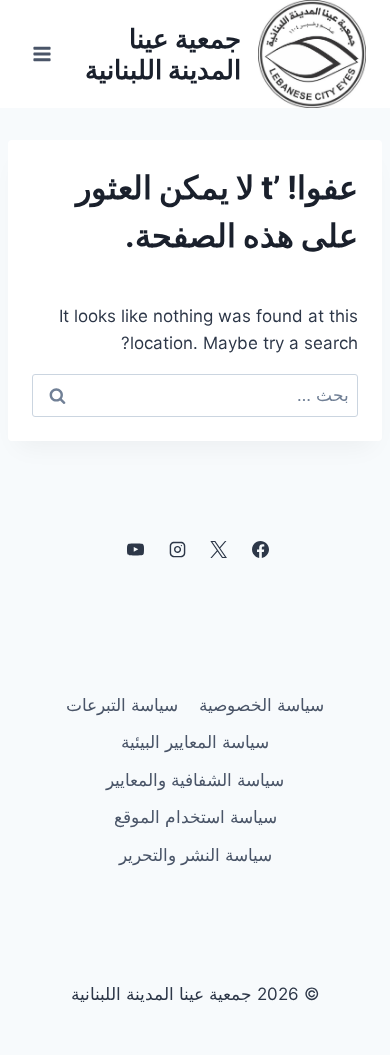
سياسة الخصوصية (261, 705)
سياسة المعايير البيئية (195, 742)
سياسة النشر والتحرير (195, 855)
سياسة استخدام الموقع (195, 817)
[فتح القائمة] (42, 53)
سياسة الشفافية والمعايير (195, 780)
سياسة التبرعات (122, 705)
